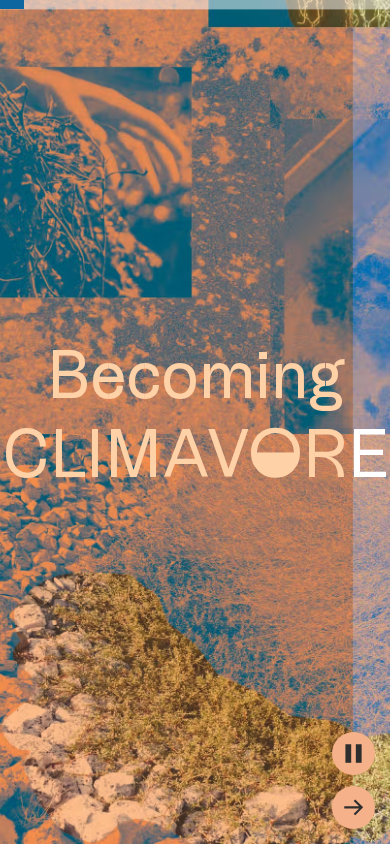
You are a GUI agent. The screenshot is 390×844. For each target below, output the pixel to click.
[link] (12, 4)
